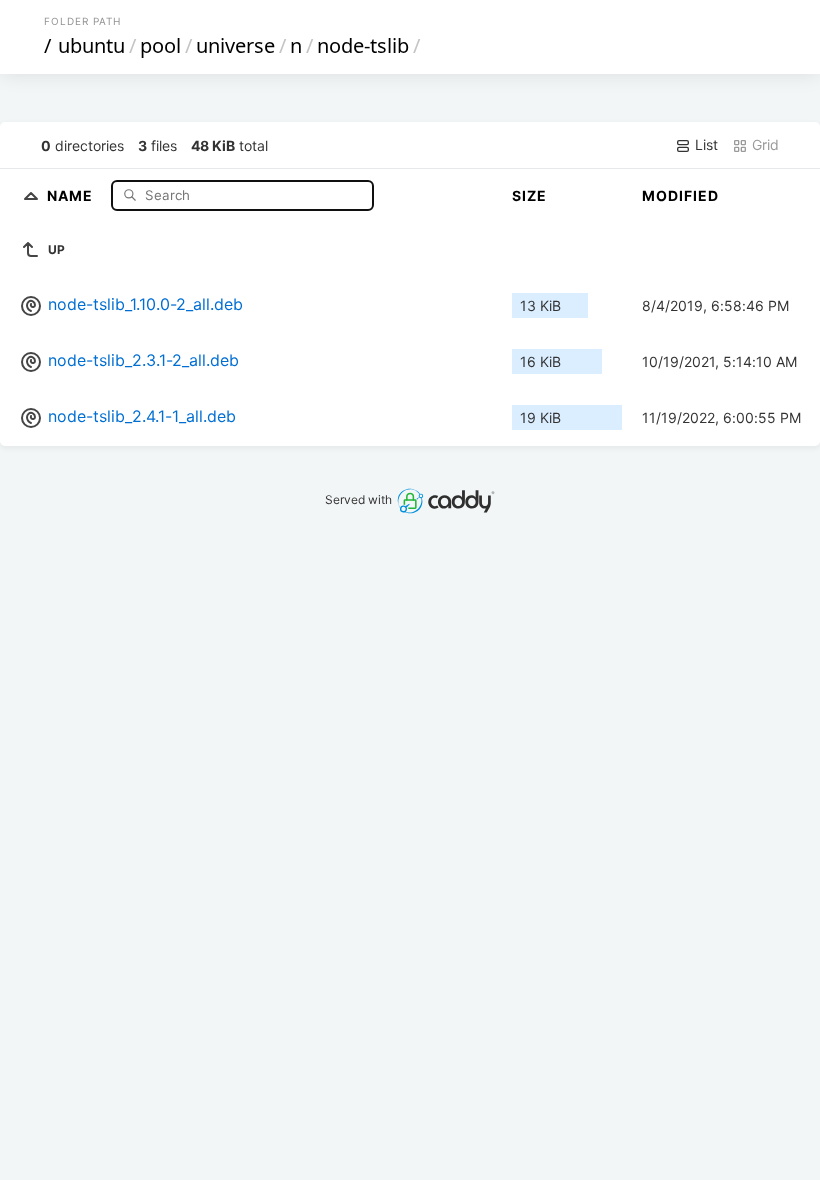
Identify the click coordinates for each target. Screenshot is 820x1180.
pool (160, 45)
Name (72, 194)
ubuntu (91, 45)
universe (235, 45)
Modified (680, 195)
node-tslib (363, 45)
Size (529, 195)
